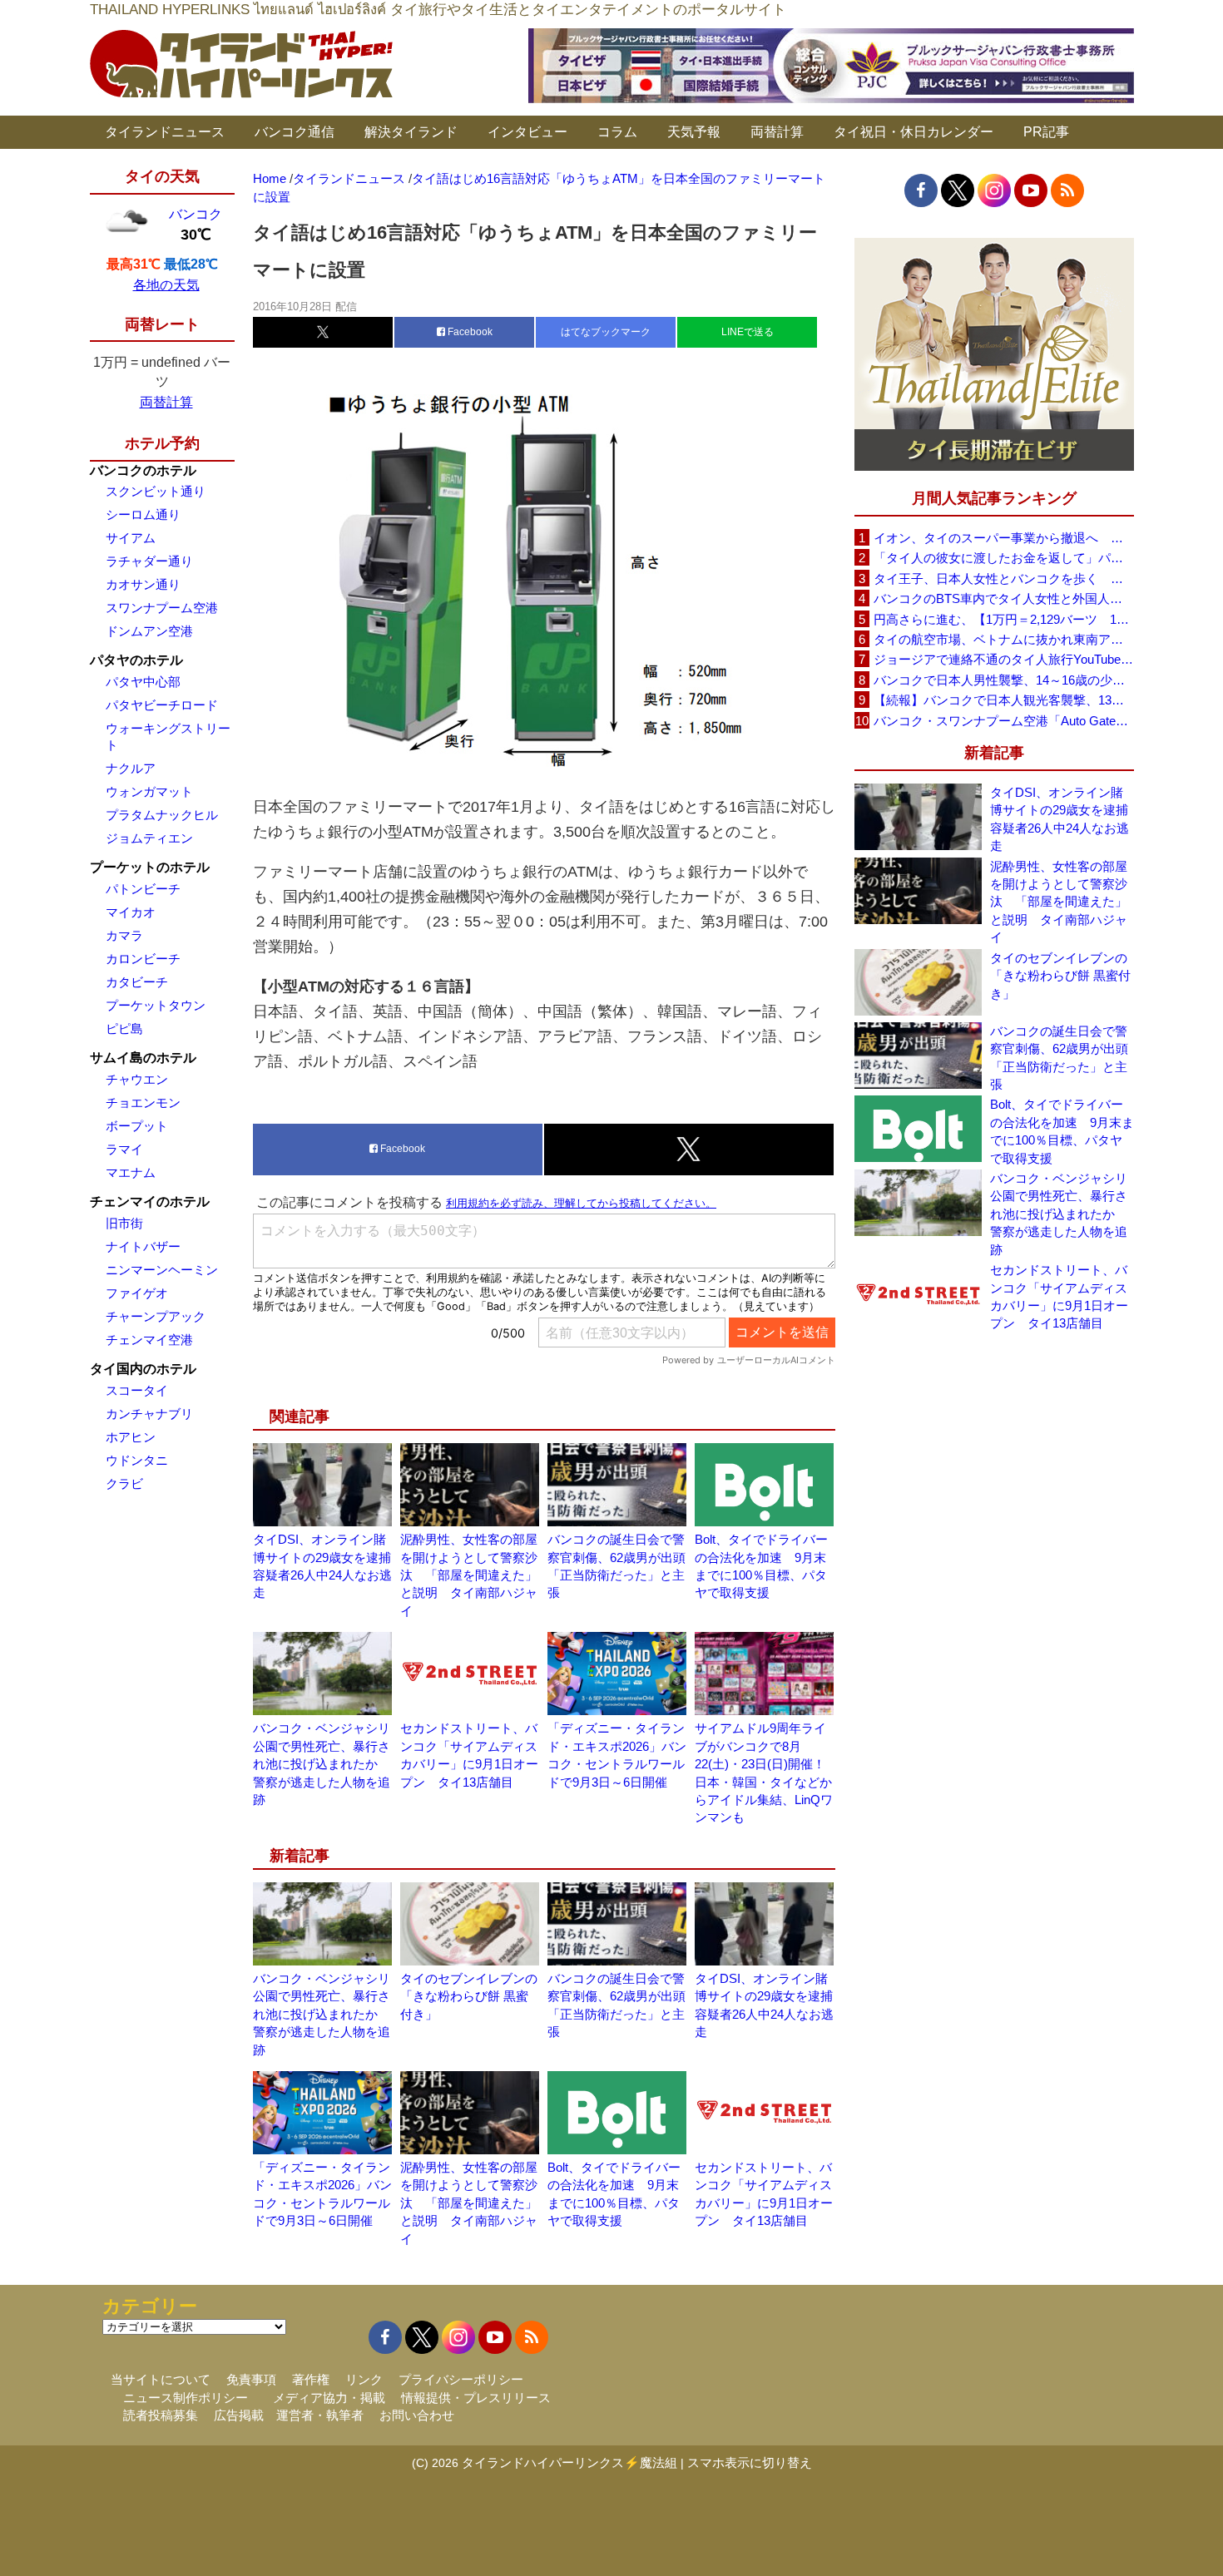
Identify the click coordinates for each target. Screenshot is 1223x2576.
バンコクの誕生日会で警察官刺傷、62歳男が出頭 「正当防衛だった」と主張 (1062, 1058)
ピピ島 (124, 1028)
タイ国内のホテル (143, 1369)
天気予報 (694, 132)
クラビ (124, 1483)
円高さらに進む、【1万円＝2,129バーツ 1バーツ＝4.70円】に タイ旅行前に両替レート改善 (1003, 619)
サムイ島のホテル (143, 1058)
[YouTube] (1031, 190)
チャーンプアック (156, 1316)
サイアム (131, 538)
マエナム (131, 1172)
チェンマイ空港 (149, 1340)
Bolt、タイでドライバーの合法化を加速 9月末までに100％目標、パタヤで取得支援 (1062, 1131)
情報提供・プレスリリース (476, 2398)
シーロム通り (143, 514)
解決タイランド (411, 132)
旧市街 (124, 1223)
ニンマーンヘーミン (162, 1270)
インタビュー (527, 132)
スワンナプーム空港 (162, 608)
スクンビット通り (156, 491)
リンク (364, 2379)
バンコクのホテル (143, 470)
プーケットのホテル (150, 867)
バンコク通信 (295, 132)
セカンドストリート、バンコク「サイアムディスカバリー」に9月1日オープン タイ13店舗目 (1059, 1296)
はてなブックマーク (606, 332)
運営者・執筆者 (320, 2415)
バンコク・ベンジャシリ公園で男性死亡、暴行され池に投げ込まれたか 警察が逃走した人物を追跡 (322, 1764)
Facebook (469, 332)
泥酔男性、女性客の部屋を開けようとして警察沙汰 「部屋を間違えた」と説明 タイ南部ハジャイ (469, 1575)
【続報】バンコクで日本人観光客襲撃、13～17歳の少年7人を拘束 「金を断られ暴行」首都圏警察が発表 (1003, 700)
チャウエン (137, 1079)
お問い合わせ (417, 2415)
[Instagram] (994, 190)
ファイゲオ (137, 1293)
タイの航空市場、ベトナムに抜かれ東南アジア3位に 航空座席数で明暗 (1003, 639)
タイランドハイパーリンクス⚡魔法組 (569, 2462)
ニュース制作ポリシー (186, 2398)
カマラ (124, 935)
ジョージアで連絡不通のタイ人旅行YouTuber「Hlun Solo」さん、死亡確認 (1003, 659)
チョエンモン (143, 1103)
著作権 (311, 2379)
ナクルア (131, 768)
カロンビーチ (143, 959)
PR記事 (1046, 132)
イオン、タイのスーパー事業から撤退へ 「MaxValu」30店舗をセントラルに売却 (1003, 538)
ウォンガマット (149, 791)
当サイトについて (161, 2379)
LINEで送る (748, 332)
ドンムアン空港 (149, 631)
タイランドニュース (165, 132)
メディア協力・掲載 (329, 2398)
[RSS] (1067, 190)
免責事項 (251, 2379)
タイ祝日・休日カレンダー (914, 132)
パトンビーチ (143, 889)
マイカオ (131, 912)
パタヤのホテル (136, 660)
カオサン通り (143, 584)
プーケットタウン (156, 1005)
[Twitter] (958, 190)
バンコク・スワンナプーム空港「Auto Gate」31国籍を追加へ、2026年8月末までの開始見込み (1003, 721)
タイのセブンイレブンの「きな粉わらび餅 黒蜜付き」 (469, 1996)
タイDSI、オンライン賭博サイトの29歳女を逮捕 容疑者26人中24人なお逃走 (1062, 819)
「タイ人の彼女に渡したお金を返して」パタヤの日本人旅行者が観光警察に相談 (1003, 558)
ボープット (137, 1126)
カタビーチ (137, 982)
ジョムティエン (149, 838)
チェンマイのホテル (150, 1201)
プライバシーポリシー (461, 2379)
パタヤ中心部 (143, 682)
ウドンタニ (137, 1460)
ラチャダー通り (149, 561)
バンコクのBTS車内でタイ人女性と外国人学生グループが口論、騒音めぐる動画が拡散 (1003, 598)
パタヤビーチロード (162, 705)
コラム (617, 132)
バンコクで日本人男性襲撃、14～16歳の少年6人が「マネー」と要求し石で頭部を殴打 (1003, 680)
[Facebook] (921, 190)
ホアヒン (131, 1437)
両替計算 (777, 132)
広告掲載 (239, 2415)
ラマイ (124, 1149)
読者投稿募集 (161, 2415)
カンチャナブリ (149, 1414)
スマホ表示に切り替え (750, 2462)
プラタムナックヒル (162, 815)
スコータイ (137, 1390)
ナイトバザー (143, 1246)
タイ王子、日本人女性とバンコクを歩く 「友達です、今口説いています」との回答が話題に (1003, 578)
